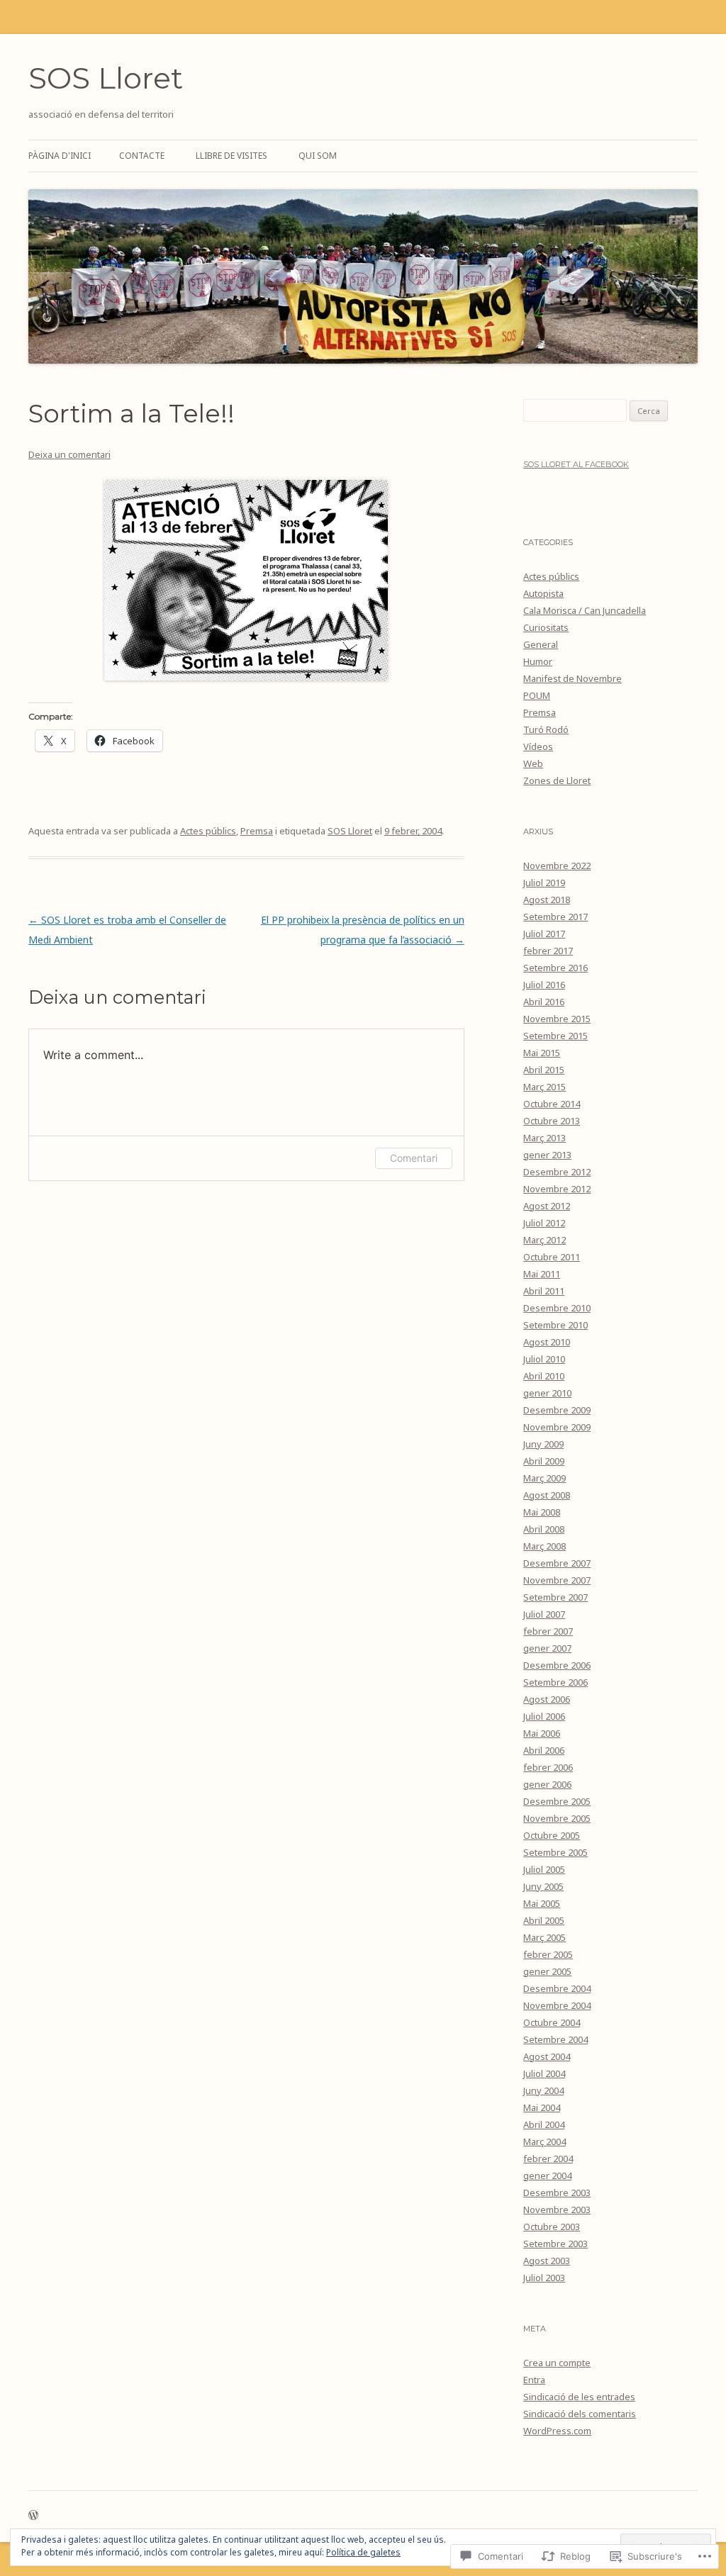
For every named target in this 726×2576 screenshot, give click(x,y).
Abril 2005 (544, 1920)
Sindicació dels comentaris (580, 2414)
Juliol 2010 (544, 1359)
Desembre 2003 (557, 2193)
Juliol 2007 (544, 1614)
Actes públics (208, 831)
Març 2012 (544, 1240)
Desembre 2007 (557, 1563)
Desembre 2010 (557, 1308)
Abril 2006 (544, 1750)
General (541, 644)
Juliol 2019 (544, 883)
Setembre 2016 (555, 968)
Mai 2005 (542, 1903)
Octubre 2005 (552, 1835)
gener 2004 (547, 2175)
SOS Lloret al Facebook (576, 464)
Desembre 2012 (557, 1172)
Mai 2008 (542, 1512)
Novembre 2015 (557, 1019)
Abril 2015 (544, 1070)
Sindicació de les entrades (579, 2397)
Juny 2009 (543, 1444)
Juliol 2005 (544, 1869)
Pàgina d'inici (60, 156)
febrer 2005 (548, 1954)
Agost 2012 (547, 1206)
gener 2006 (547, 1784)
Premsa (257, 831)
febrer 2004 (548, 2158)
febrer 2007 (548, 1631)
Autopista (543, 593)
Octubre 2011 (552, 1257)
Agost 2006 (547, 1699)
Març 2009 (544, 1478)
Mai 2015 (542, 1053)
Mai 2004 (542, 2107)
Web (533, 763)
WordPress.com (557, 2431)
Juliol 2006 (544, 1716)
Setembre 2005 (555, 1852)
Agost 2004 (547, 2056)
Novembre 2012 (557, 1189)
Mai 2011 (542, 1274)
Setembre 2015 (555, 1036)
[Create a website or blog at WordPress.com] (33, 2516)
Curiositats (546, 627)
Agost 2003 (547, 2261)
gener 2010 (547, 1393)
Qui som (318, 156)
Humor (538, 661)
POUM (537, 695)
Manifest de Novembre (573, 678)
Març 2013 (544, 1138)
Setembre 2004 (555, 2039)
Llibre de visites (231, 156)
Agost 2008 (547, 1495)
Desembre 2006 (557, 1665)
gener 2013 (547, 1155)
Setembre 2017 (555, 917)
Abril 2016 (544, 1002)
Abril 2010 (544, 1376)
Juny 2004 (543, 2090)
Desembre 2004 (557, 1988)
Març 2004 (544, 2141)
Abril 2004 (544, 2124)
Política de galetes (363, 2552)
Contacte (142, 156)
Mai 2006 (542, 1733)
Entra (534, 2380)
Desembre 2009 (557, 1410)
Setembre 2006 (555, 1682)
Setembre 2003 (555, 2244)
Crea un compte (557, 2363)
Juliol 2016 (544, 985)
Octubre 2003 (552, 2227)
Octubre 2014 (552, 1104)
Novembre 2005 (557, 1818)
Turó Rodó (546, 729)
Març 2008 (544, 1546)
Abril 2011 (544, 1291)
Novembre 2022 (557, 866)
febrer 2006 (548, 1767)
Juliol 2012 (544, 1223)
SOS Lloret (106, 78)
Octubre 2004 (552, 2022)
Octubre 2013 (552, 1121)
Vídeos (538, 746)
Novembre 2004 (557, 2005)
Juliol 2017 (544, 934)
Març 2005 (544, 1937)
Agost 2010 (547, 1342)
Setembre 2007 (555, 1597)
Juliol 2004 (544, 2073)
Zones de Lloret (557, 780)
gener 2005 (547, 1971)
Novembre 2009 (557, 1427)
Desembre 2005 (557, 1801)
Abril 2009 (544, 1461)
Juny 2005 (543, 1886)
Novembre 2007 (557, 1580)
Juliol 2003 (544, 2278)
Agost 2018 (547, 900)
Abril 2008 (544, 1529)
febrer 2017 (548, 951)
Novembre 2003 (557, 2210)
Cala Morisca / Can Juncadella (585, 610)
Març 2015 (544, 1087)
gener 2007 (547, 1648)
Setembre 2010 (555, 1325)
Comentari (414, 1158)
